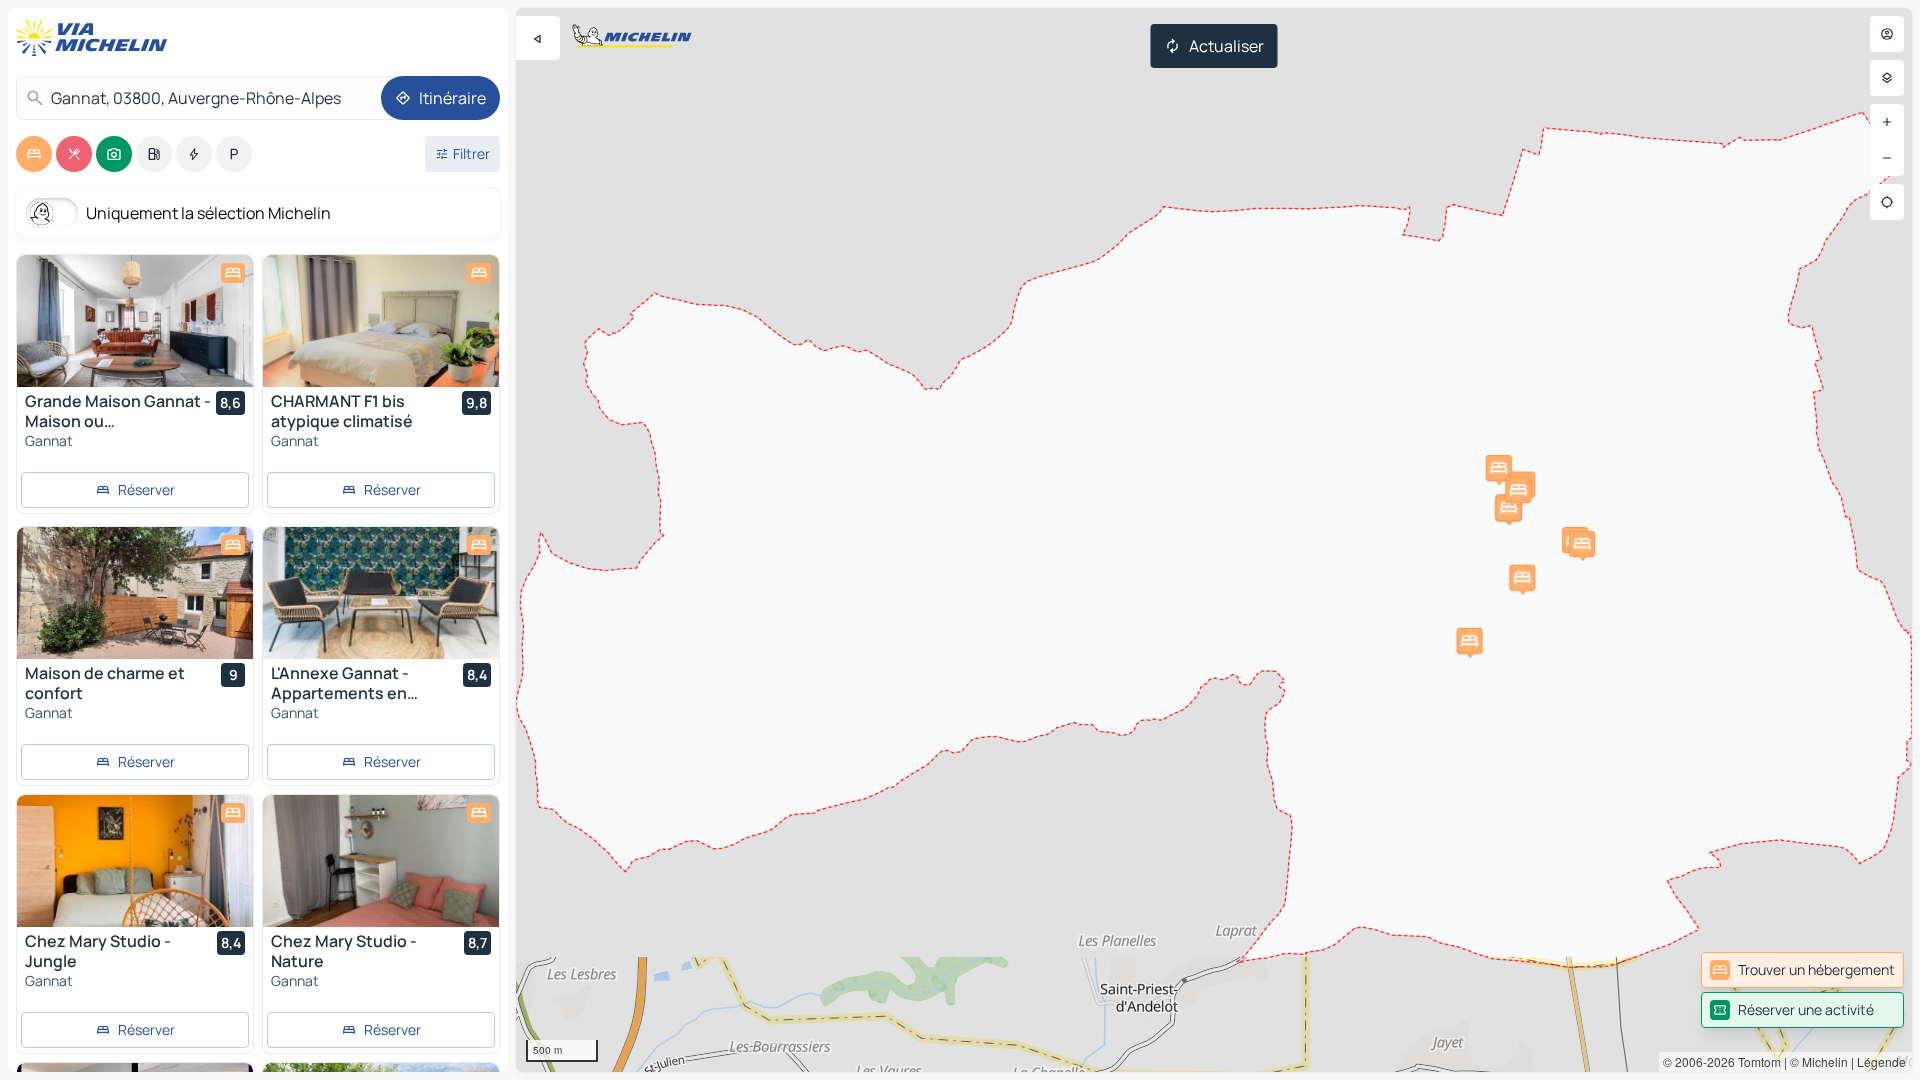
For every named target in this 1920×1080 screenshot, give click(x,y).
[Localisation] (1887, 202)
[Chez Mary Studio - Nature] (381, 861)
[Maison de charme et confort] (135, 593)
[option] (34, 154)
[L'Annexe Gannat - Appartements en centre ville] (381, 593)
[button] (1582, 544)
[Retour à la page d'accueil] (96, 38)
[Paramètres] (1887, 78)
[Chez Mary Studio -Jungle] (135, 861)
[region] (1214, 540)
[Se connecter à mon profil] (1887, 34)
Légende (1881, 1061)
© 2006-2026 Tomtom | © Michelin (1755, 1061)
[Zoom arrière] (1887, 158)
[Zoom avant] (1887, 122)
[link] (1802, 970)
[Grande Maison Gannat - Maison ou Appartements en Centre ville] (135, 321)
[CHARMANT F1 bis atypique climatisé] (381, 321)
